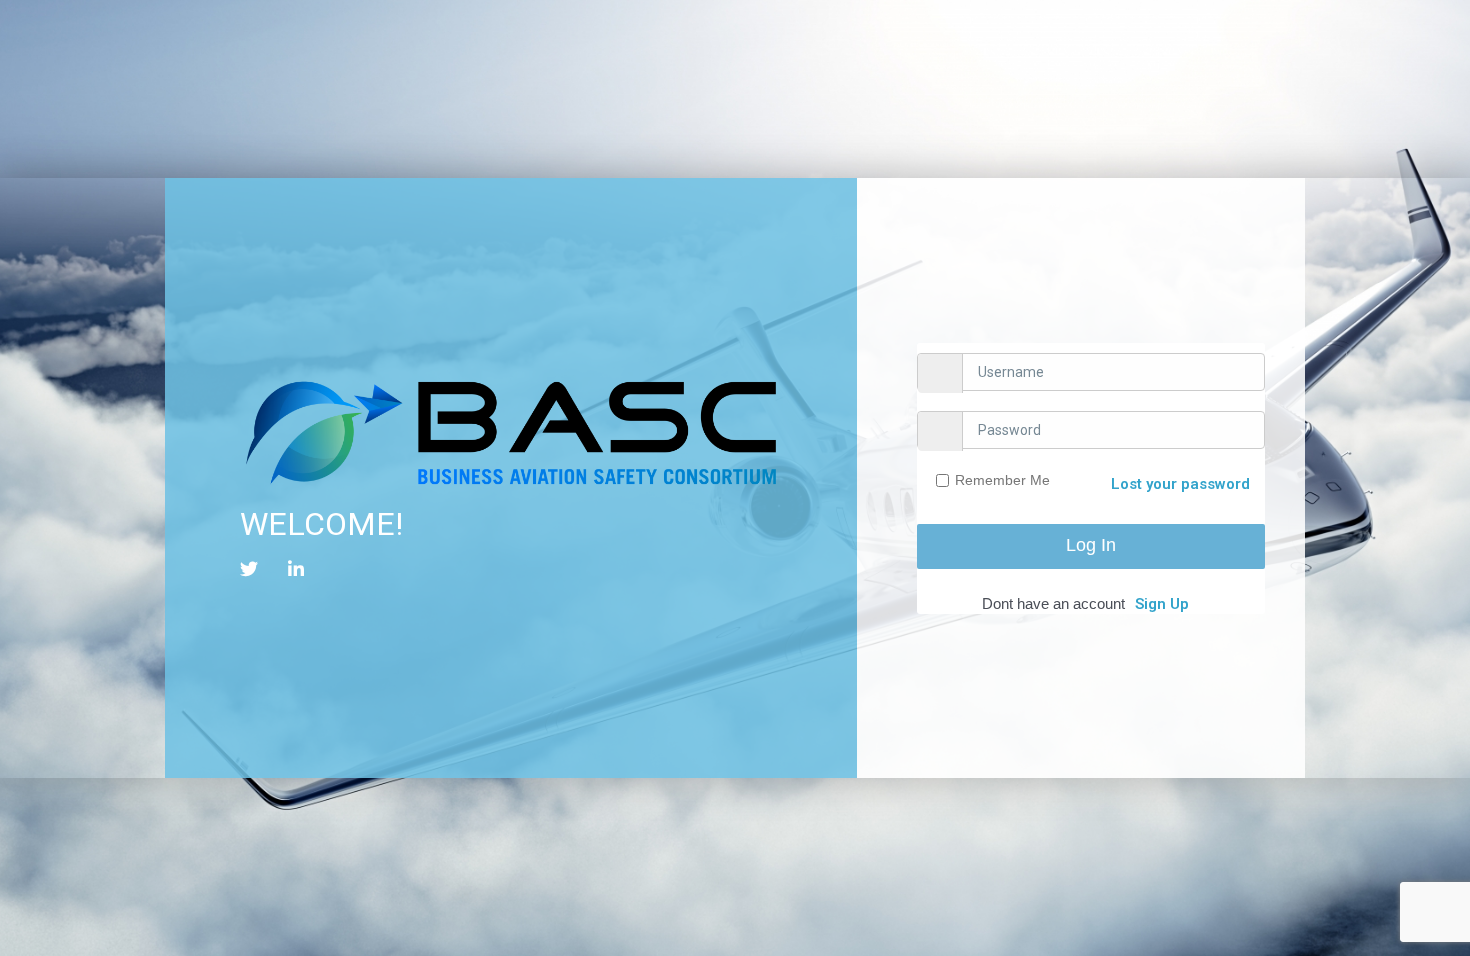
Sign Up (1162, 604)
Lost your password (1180, 484)
